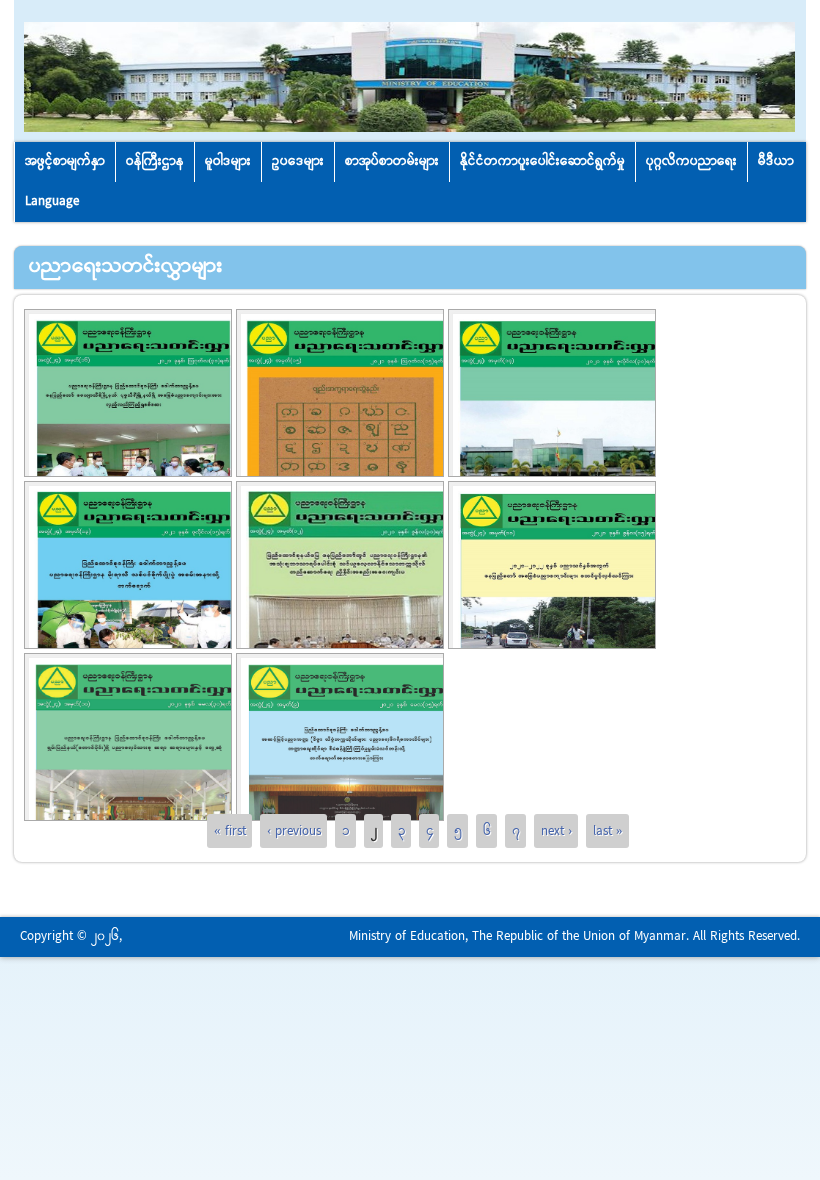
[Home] (409, 128)
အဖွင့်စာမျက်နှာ (65, 161)
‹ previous (294, 831)
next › (556, 831)
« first (230, 831)
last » (608, 831)
